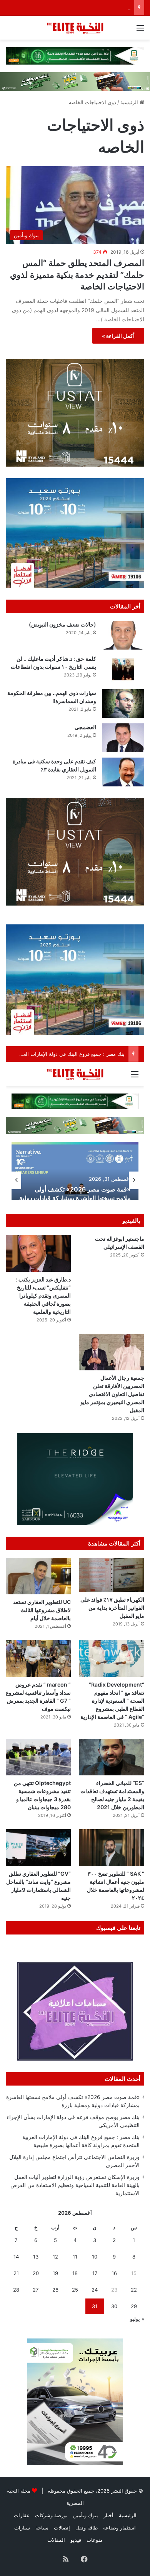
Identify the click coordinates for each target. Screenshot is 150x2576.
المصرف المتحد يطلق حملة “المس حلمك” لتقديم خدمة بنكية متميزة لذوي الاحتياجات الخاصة (77, 275)
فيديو (76, 2540)
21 (16, 2273)
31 (95, 2306)
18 (75, 2273)
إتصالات (62, 2528)
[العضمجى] (123, 738)
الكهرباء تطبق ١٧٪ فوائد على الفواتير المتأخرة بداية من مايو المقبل (112, 1608)
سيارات (22, 2528)
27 (36, 2290)
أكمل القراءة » (118, 336)
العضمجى (85, 727)
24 (95, 2290)
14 (16, 2257)
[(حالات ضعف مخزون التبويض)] (123, 635)
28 (16, 2290)
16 (114, 2273)
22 (134, 2290)
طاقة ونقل (87, 2528)
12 (55, 2257)
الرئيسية (130, 102)
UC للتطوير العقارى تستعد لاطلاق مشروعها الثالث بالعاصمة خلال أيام (42, 1610)
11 (75, 2257)
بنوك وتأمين (86, 2515)
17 (95, 2273)
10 (95, 2257)
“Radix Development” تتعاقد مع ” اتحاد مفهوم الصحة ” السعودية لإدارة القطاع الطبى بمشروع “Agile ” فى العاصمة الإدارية (112, 1701)
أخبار (108, 2515)
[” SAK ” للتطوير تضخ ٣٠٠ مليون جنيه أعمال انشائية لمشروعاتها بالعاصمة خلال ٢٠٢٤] (112, 1847)
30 (114, 2306)
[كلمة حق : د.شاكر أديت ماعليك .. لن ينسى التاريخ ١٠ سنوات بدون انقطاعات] (123, 669)
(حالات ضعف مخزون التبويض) (62, 624)
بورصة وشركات (51, 2515)
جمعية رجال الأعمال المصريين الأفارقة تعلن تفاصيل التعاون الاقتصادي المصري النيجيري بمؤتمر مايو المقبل (112, 1394)
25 (75, 2290)
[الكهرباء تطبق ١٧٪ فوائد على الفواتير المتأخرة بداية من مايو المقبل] (112, 1575)
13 (36, 2257)
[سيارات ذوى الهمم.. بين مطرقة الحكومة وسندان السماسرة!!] (123, 704)
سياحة (42, 2528)
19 (55, 2273)
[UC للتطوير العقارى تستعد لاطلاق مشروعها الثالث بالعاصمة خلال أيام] (38, 1576)
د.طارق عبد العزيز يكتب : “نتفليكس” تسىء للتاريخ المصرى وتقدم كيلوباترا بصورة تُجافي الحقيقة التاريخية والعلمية (43, 1295)
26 (55, 2290)
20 (36, 2273)
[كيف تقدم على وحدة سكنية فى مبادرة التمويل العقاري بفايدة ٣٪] (123, 772)
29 (134, 2306)
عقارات (22, 2515)
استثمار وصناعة (119, 2528)
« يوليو (137, 2319)
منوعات (95, 2540)
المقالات (56, 2540)
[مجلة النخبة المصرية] (75, 28)
